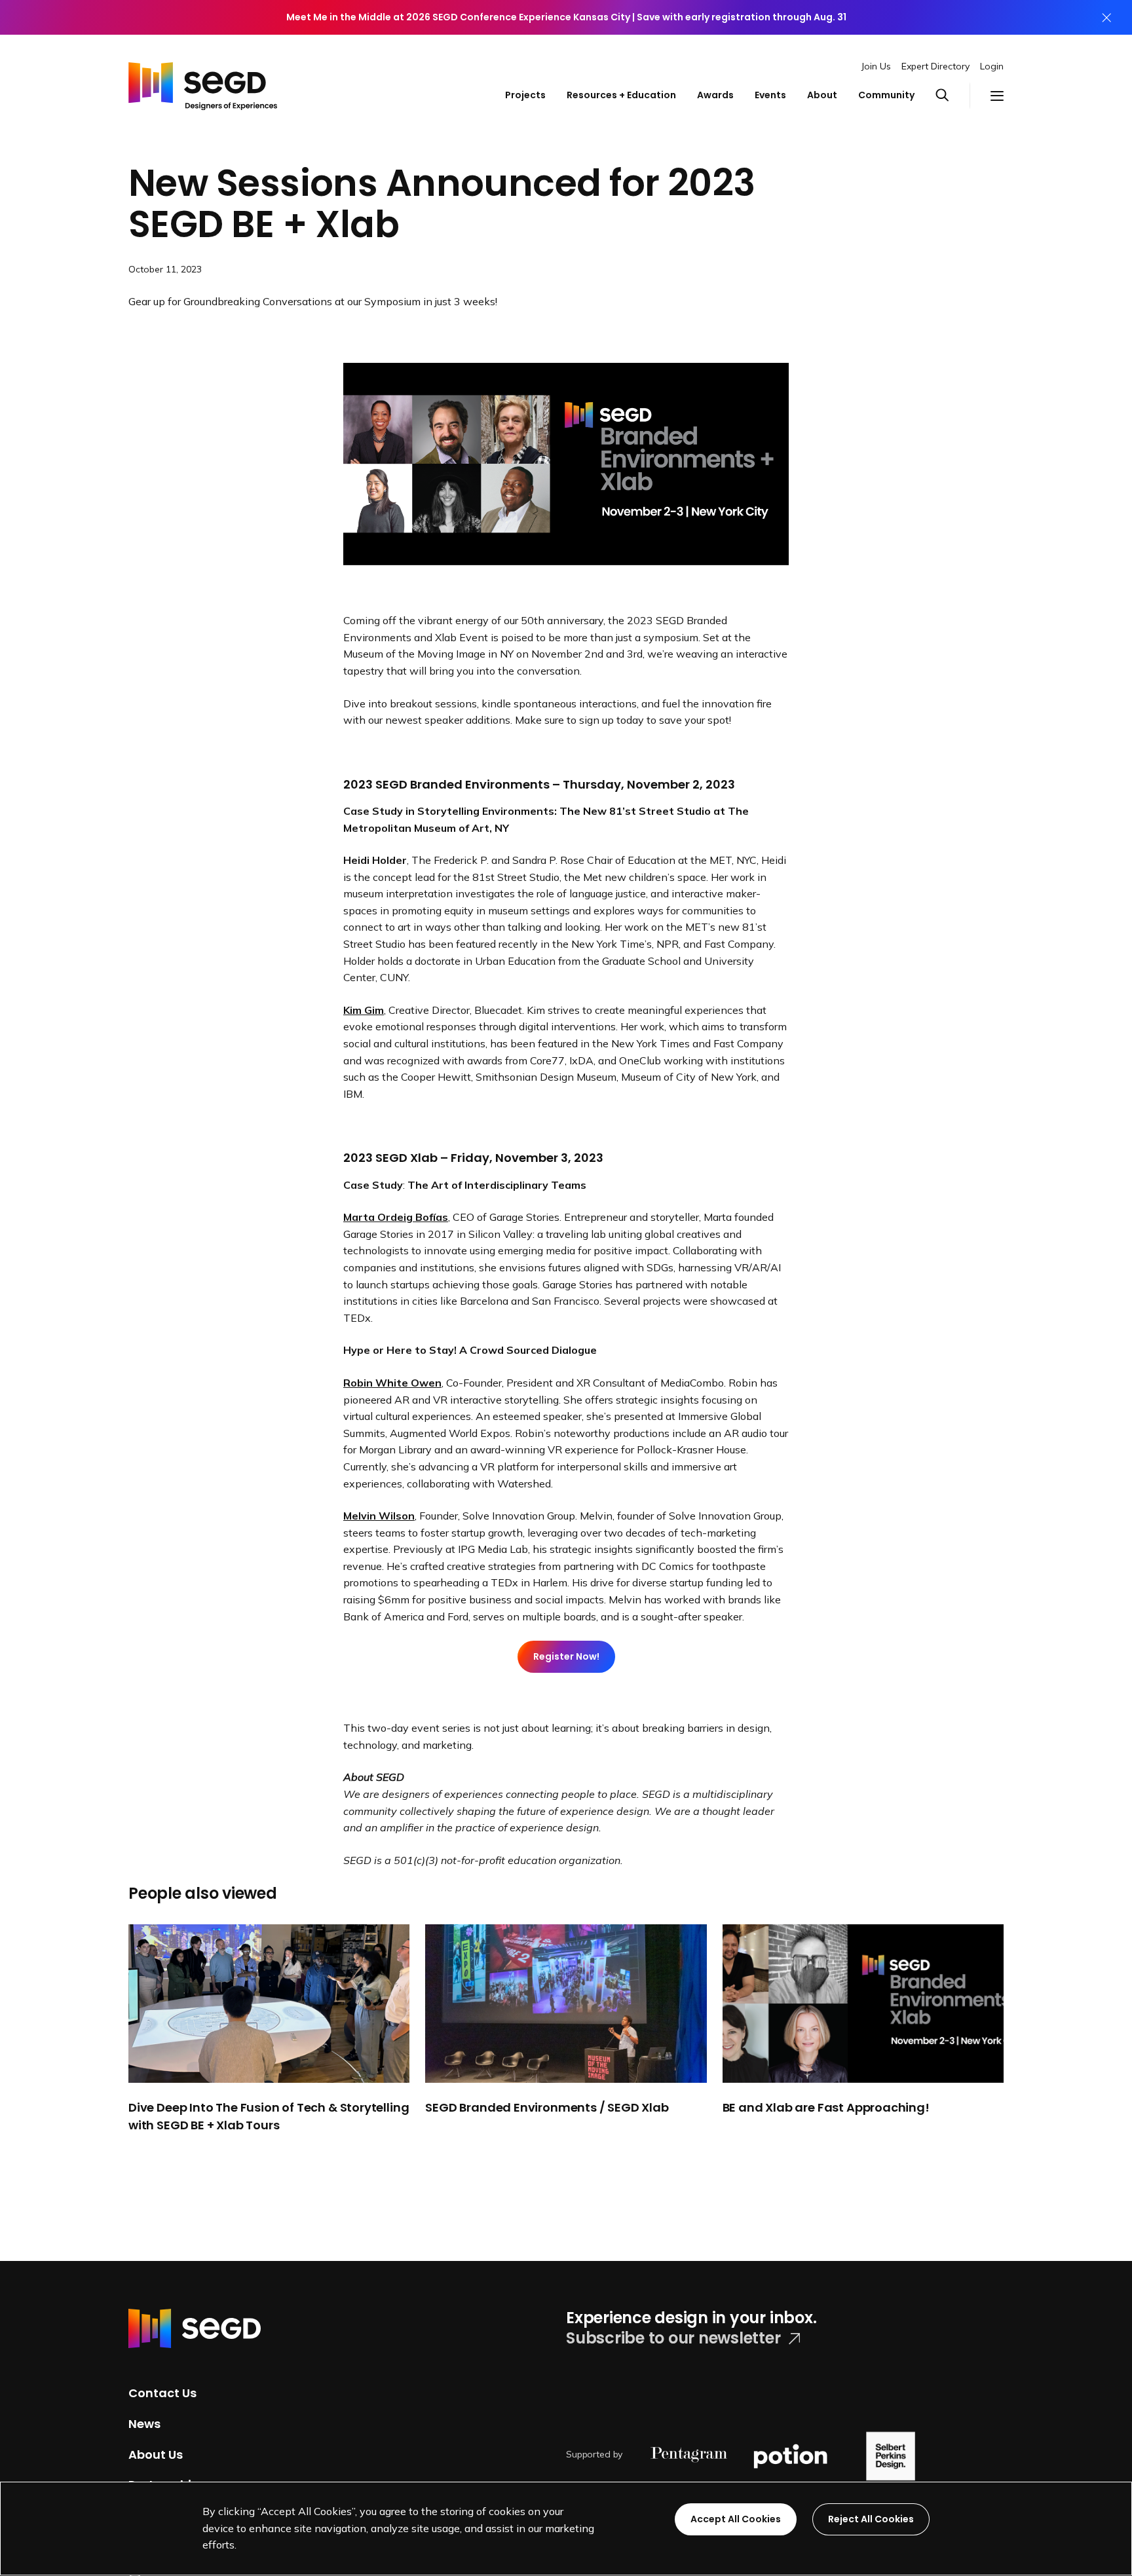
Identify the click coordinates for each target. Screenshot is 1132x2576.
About (822, 95)
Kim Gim (364, 1010)
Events (770, 95)
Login (992, 66)
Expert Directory (935, 66)
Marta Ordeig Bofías (396, 1217)
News (144, 2424)
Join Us (876, 66)
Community (886, 95)
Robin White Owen (392, 1383)
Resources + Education (621, 95)
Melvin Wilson (379, 1516)
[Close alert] (1106, 17)
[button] (953, 96)
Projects (525, 95)
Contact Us (162, 2393)
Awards (715, 95)
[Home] (203, 83)
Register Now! (566, 1656)
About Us (156, 2454)
